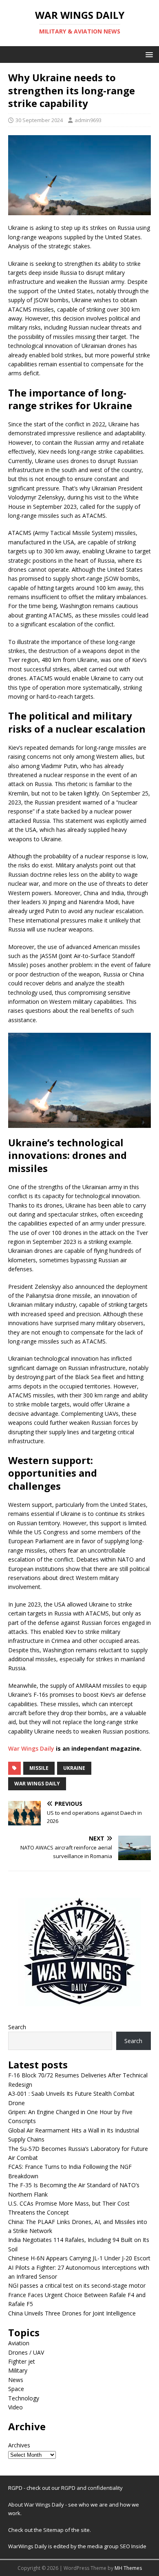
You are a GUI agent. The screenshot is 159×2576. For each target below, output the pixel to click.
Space (16, 2389)
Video (15, 2407)
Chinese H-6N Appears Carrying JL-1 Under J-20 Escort (79, 2258)
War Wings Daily (31, 1748)
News (16, 2380)
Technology (24, 2398)
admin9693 (88, 120)
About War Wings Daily (36, 2505)
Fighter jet (22, 2361)
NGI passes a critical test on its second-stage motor (77, 2285)
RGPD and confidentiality (92, 2488)
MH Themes (128, 2568)
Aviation (19, 2343)
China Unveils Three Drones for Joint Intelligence (72, 2313)
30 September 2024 (39, 120)
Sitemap (54, 2530)
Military (18, 2370)
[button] (148, 54)
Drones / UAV (26, 2352)
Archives (19, 2445)
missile (39, 1768)
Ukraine (74, 1768)
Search (17, 2027)
